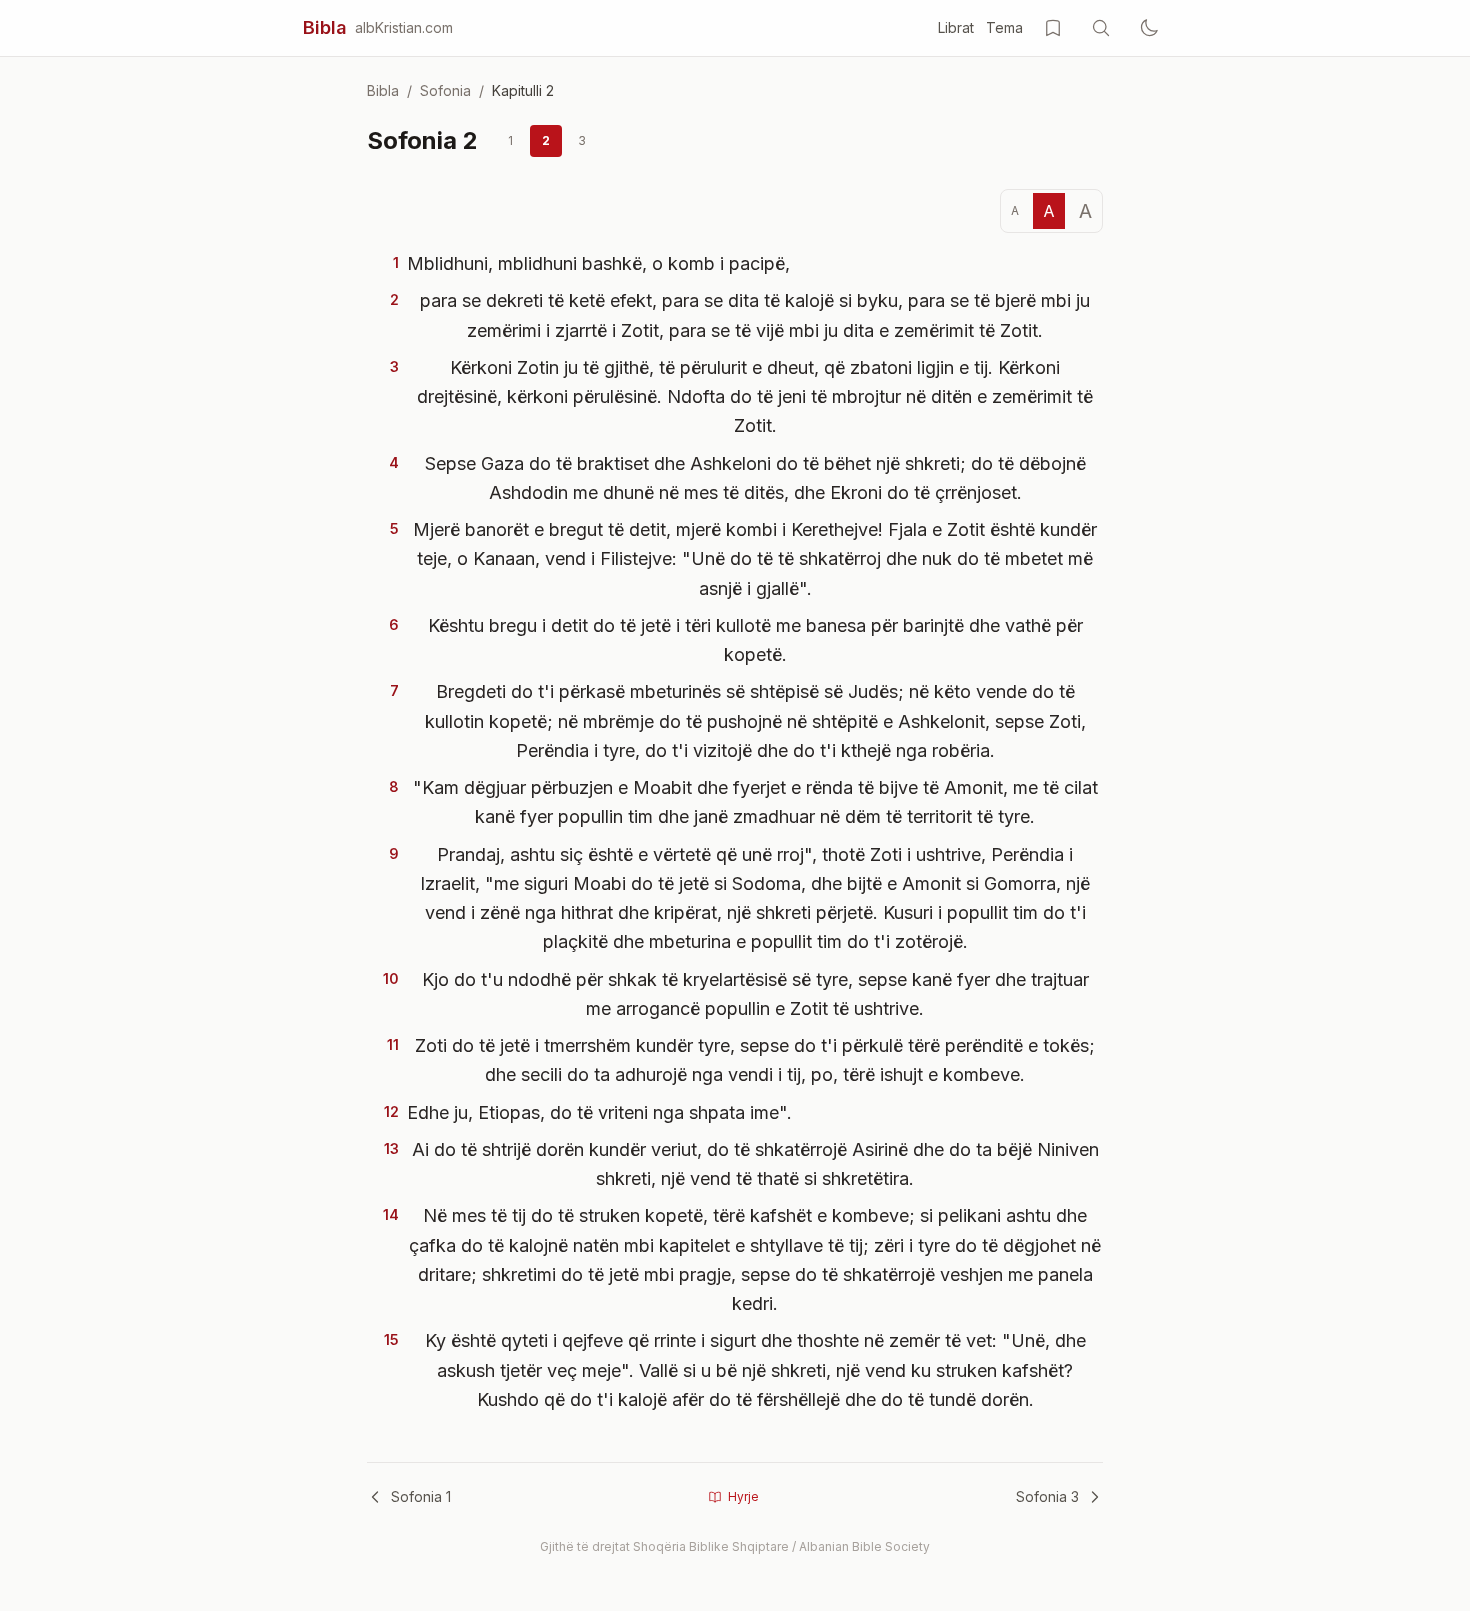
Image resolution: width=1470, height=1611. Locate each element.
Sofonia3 (1047, 1496)
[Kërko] (1101, 28)
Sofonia (445, 90)
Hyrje (743, 1496)
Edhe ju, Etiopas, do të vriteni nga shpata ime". (599, 1112)
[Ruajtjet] (1053, 28)
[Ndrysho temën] (1149, 28)
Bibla (325, 27)
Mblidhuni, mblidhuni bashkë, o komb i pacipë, (598, 263)
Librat (956, 27)
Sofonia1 (421, 1496)
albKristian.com (404, 27)
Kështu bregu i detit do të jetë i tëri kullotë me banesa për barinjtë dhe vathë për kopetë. (755, 640)
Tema (1004, 27)
